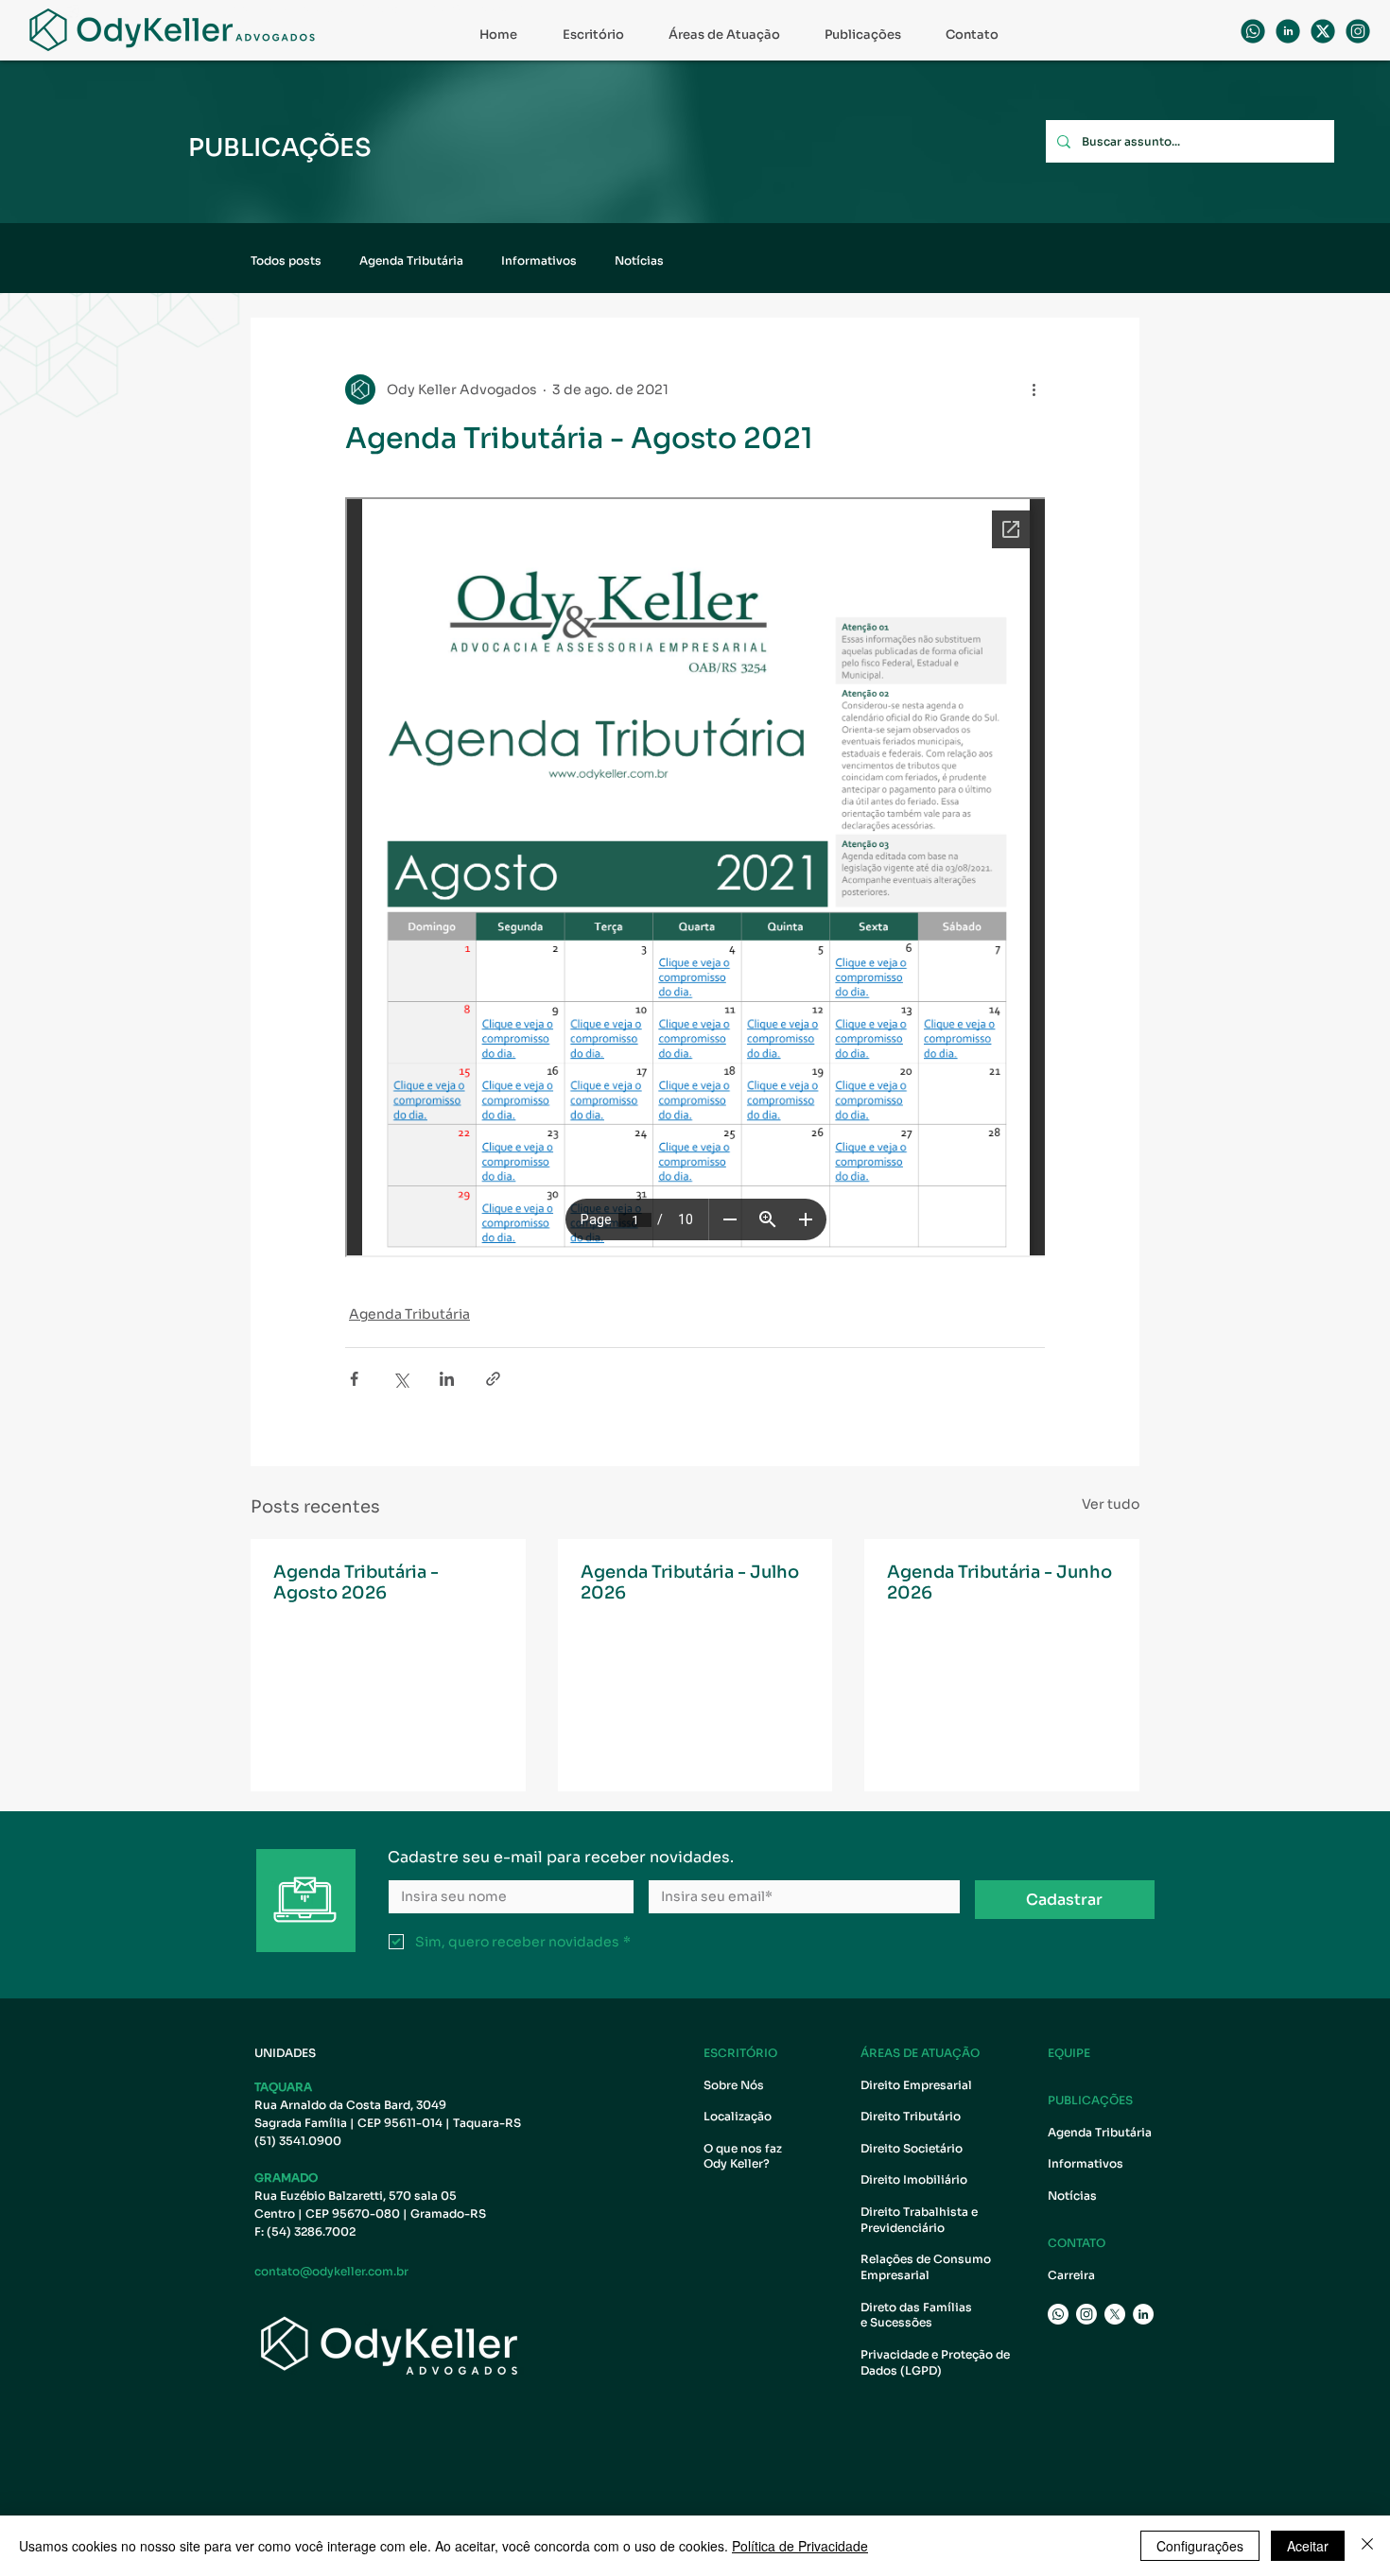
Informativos (539, 260)
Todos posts (286, 260)
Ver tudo (1111, 1504)
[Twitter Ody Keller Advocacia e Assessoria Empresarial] (1115, 2314)
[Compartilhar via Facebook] (354, 1379)
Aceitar (1308, 2546)
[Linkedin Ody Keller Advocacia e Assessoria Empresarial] (1288, 31)
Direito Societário (912, 2148)
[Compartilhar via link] (493, 1379)
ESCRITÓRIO (740, 2053)
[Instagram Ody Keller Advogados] (1358, 31)
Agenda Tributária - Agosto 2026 (356, 1582)
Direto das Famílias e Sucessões (918, 2315)
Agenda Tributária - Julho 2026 (690, 1582)
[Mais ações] (1034, 389)
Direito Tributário (911, 2116)
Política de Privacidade (800, 2546)
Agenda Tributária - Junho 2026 (999, 1582)
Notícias (639, 260)
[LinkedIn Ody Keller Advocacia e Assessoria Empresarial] (1143, 2314)
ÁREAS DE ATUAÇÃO (920, 2053)
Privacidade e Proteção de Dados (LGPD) (935, 2362)
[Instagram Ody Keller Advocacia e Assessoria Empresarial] (1086, 2314)
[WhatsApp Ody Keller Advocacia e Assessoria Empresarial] (1253, 31)
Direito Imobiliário (914, 2179)
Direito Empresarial (916, 2085)
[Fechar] (1367, 2546)
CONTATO (1077, 2243)
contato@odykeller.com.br (331, 2271)
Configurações (1200, 2546)
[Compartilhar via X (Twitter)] (400, 1379)
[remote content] (695, 879)
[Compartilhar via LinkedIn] (447, 1379)
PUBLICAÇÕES (1090, 2100)
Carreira (1071, 2275)
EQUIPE (1069, 2053)
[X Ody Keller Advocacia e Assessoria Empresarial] (1323, 31)
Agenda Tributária (411, 260)
